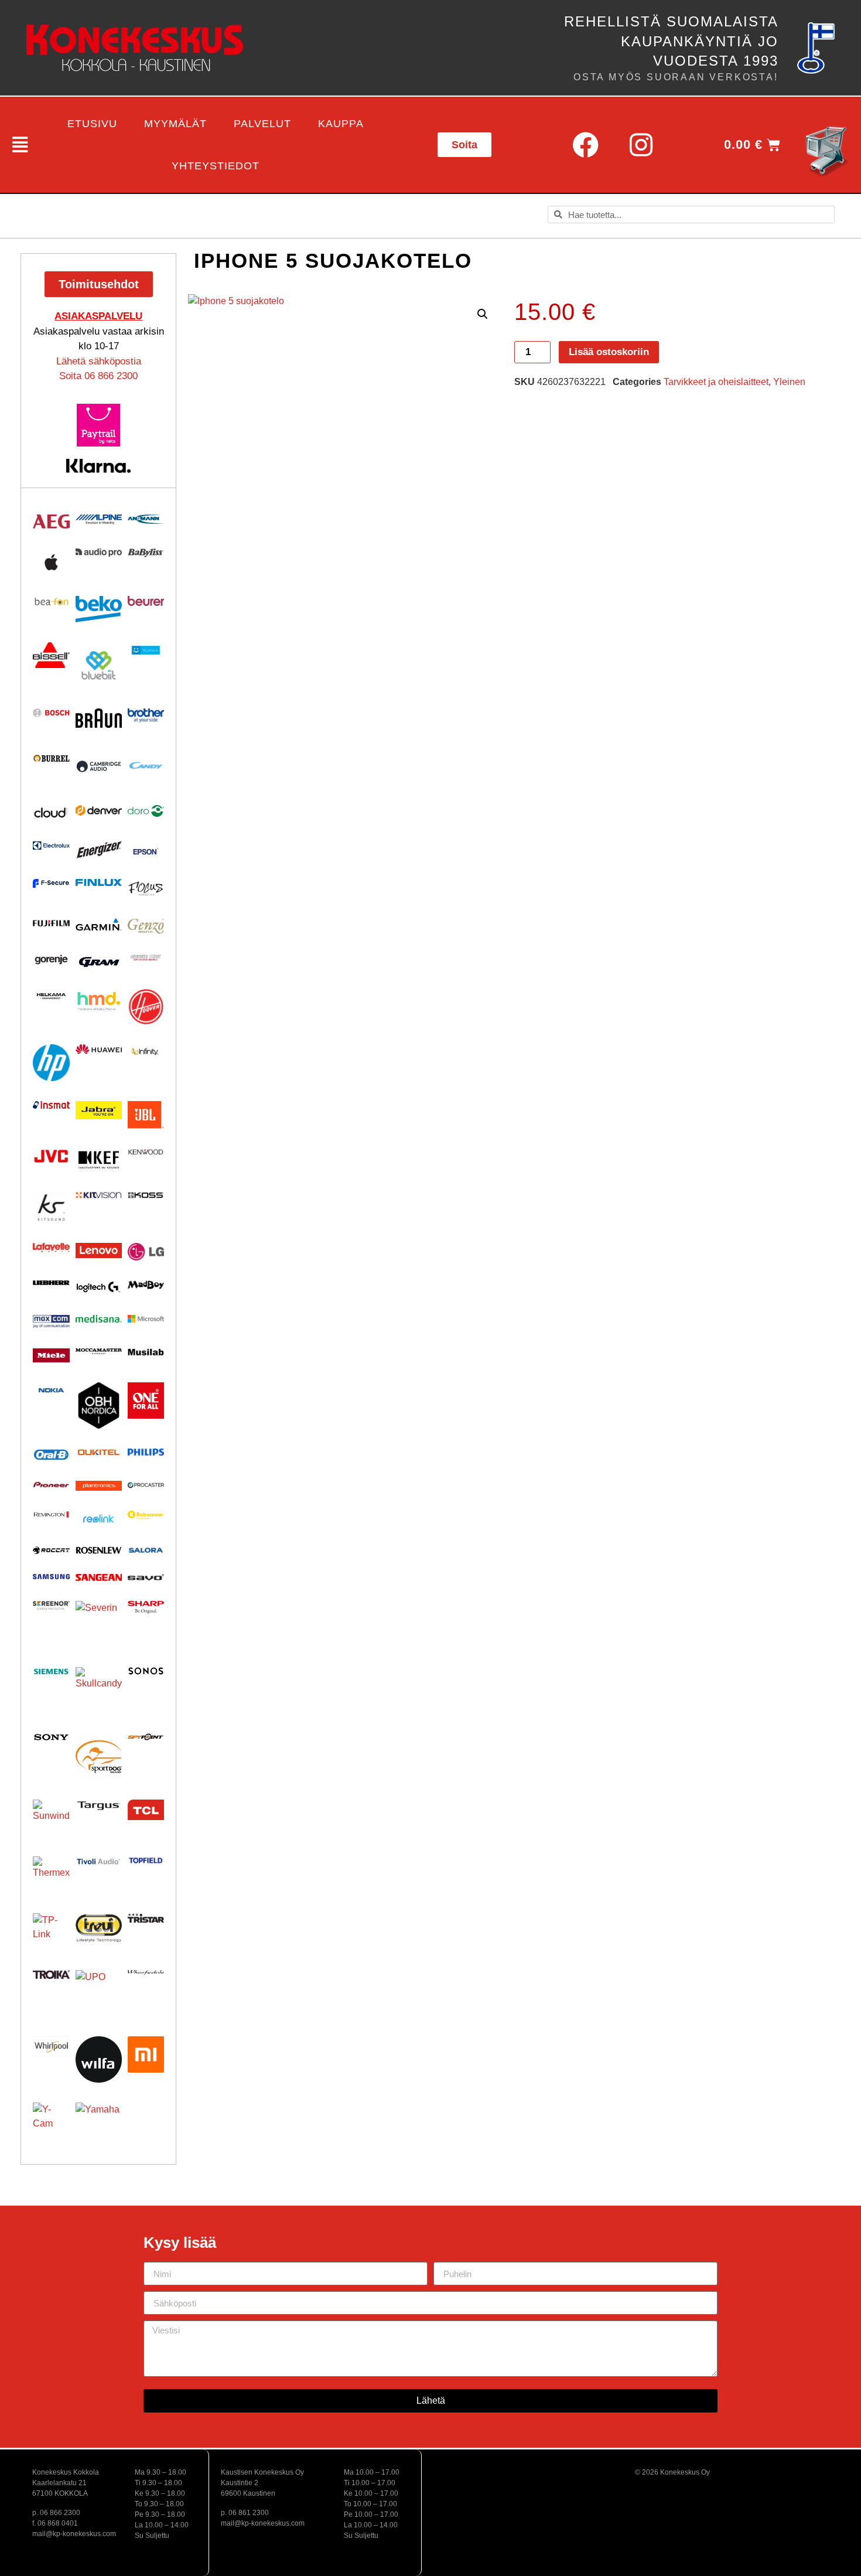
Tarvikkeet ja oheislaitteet (716, 382)
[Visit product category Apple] (51, 562)
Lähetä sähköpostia (99, 361)
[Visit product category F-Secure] (51, 883)
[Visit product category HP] (51, 1063)
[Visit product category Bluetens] (146, 650)
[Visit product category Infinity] (146, 1052)
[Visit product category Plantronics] (99, 1486)
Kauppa (341, 124)
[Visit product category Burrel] (51, 758)
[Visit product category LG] (146, 1251)
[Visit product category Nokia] (51, 1390)
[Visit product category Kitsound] (51, 1207)
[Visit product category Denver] (99, 810)
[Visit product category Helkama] (51, 996)
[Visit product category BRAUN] (99, 718)
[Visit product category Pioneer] (51, 1485)
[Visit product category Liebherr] (51, 1283)
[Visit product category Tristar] (146, 1918)
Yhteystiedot (216, 166)
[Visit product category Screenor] (51, 1605)
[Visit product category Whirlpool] (51, 2047)
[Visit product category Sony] (51, 1737)
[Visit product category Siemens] (51, 1672)
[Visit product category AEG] (51, 522)
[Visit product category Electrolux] (51, 846)
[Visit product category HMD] (99, 1001)
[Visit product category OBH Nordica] (99, 1405)
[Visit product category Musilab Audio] (146, 1352)
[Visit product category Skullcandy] (99, 1690)
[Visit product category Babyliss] (146, 553)
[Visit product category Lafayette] (51, 1248)
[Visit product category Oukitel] (99, 1452)
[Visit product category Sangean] (99, 1577)
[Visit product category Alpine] (99, 519)
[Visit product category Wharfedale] (146, 1972)
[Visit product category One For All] (146, 1401)
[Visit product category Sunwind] (51, 1818)
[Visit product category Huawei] (99, 1050)
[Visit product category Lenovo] (99, 1250)
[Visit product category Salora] (146, 1550)
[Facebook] (585, 145)
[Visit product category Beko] (99, 609)
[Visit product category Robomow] (146, 1515)
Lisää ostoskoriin (609, 352)
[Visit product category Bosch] (51, 713)
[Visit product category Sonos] (146, 1671)
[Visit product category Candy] (146, 766)
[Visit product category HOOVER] (146, 1006)
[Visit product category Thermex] (51, 1875)
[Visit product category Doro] (146, 811)
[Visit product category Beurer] (146, 601)
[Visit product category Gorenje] (51, 960)
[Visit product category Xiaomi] (146, 2054)
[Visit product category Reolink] (99, 1519)
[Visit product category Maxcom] (51, 1322)
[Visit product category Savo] (146, 1577)
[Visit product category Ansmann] (146, 519)
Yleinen (789, 382)
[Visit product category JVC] (51, 1156)
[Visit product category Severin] (99, 1624)
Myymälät (175, 124)
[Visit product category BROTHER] (146, 715)
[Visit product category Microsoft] (146, 1319)
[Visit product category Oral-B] (51, 1455)
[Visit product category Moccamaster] (99, 1351)
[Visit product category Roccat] (51, 1550)
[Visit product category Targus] (99, 1806)
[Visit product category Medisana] (99, 1319)
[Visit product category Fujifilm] (51, 922)
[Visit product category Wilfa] (99, 2059)
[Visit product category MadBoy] (146, 1285)
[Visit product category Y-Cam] (51, 2121)
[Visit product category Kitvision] (99, 1195)
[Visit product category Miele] (51, 1355)
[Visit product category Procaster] (146, 1485)
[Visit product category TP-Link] (51, 1932)
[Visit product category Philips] (146, 1452)
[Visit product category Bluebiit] (99, 665)
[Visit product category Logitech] (99, 1288)
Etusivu (92, 124)
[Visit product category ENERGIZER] (99, 849)
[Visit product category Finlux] (99, 882)
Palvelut (262, 124)
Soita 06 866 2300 (98, 376)
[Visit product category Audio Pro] (99, 553)
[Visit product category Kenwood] (146, 1152)
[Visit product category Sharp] (146, 1607)
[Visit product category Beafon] (51, 602)
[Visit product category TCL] (146, 1810)
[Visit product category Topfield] (146, 1860)
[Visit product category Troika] (51, 1974)
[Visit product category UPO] (99, 1993)
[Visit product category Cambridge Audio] (99, 766)
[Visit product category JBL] (146, 1115)
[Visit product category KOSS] (146, 1195)
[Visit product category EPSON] (146, 849)
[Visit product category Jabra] (99, 1110)
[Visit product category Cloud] (51, 813)
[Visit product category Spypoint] (146, 1737)
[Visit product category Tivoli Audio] (99, 1861)
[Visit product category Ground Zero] (146, 958)
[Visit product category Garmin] (99, 924)
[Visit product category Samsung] (51, 1577)
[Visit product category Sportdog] (99, 1756)
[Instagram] (641, 145)
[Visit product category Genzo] (146, 926)
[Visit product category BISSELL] (51, 655)
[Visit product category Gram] (99, 962)
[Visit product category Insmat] (51, 1105)
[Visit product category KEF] (99, 1161)
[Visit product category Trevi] (99, 1928)
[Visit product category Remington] (51, 1514)
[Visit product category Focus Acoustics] (146, 889)
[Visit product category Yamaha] (99, 2126)
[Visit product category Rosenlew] (99, 1550)
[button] (18, 145)
